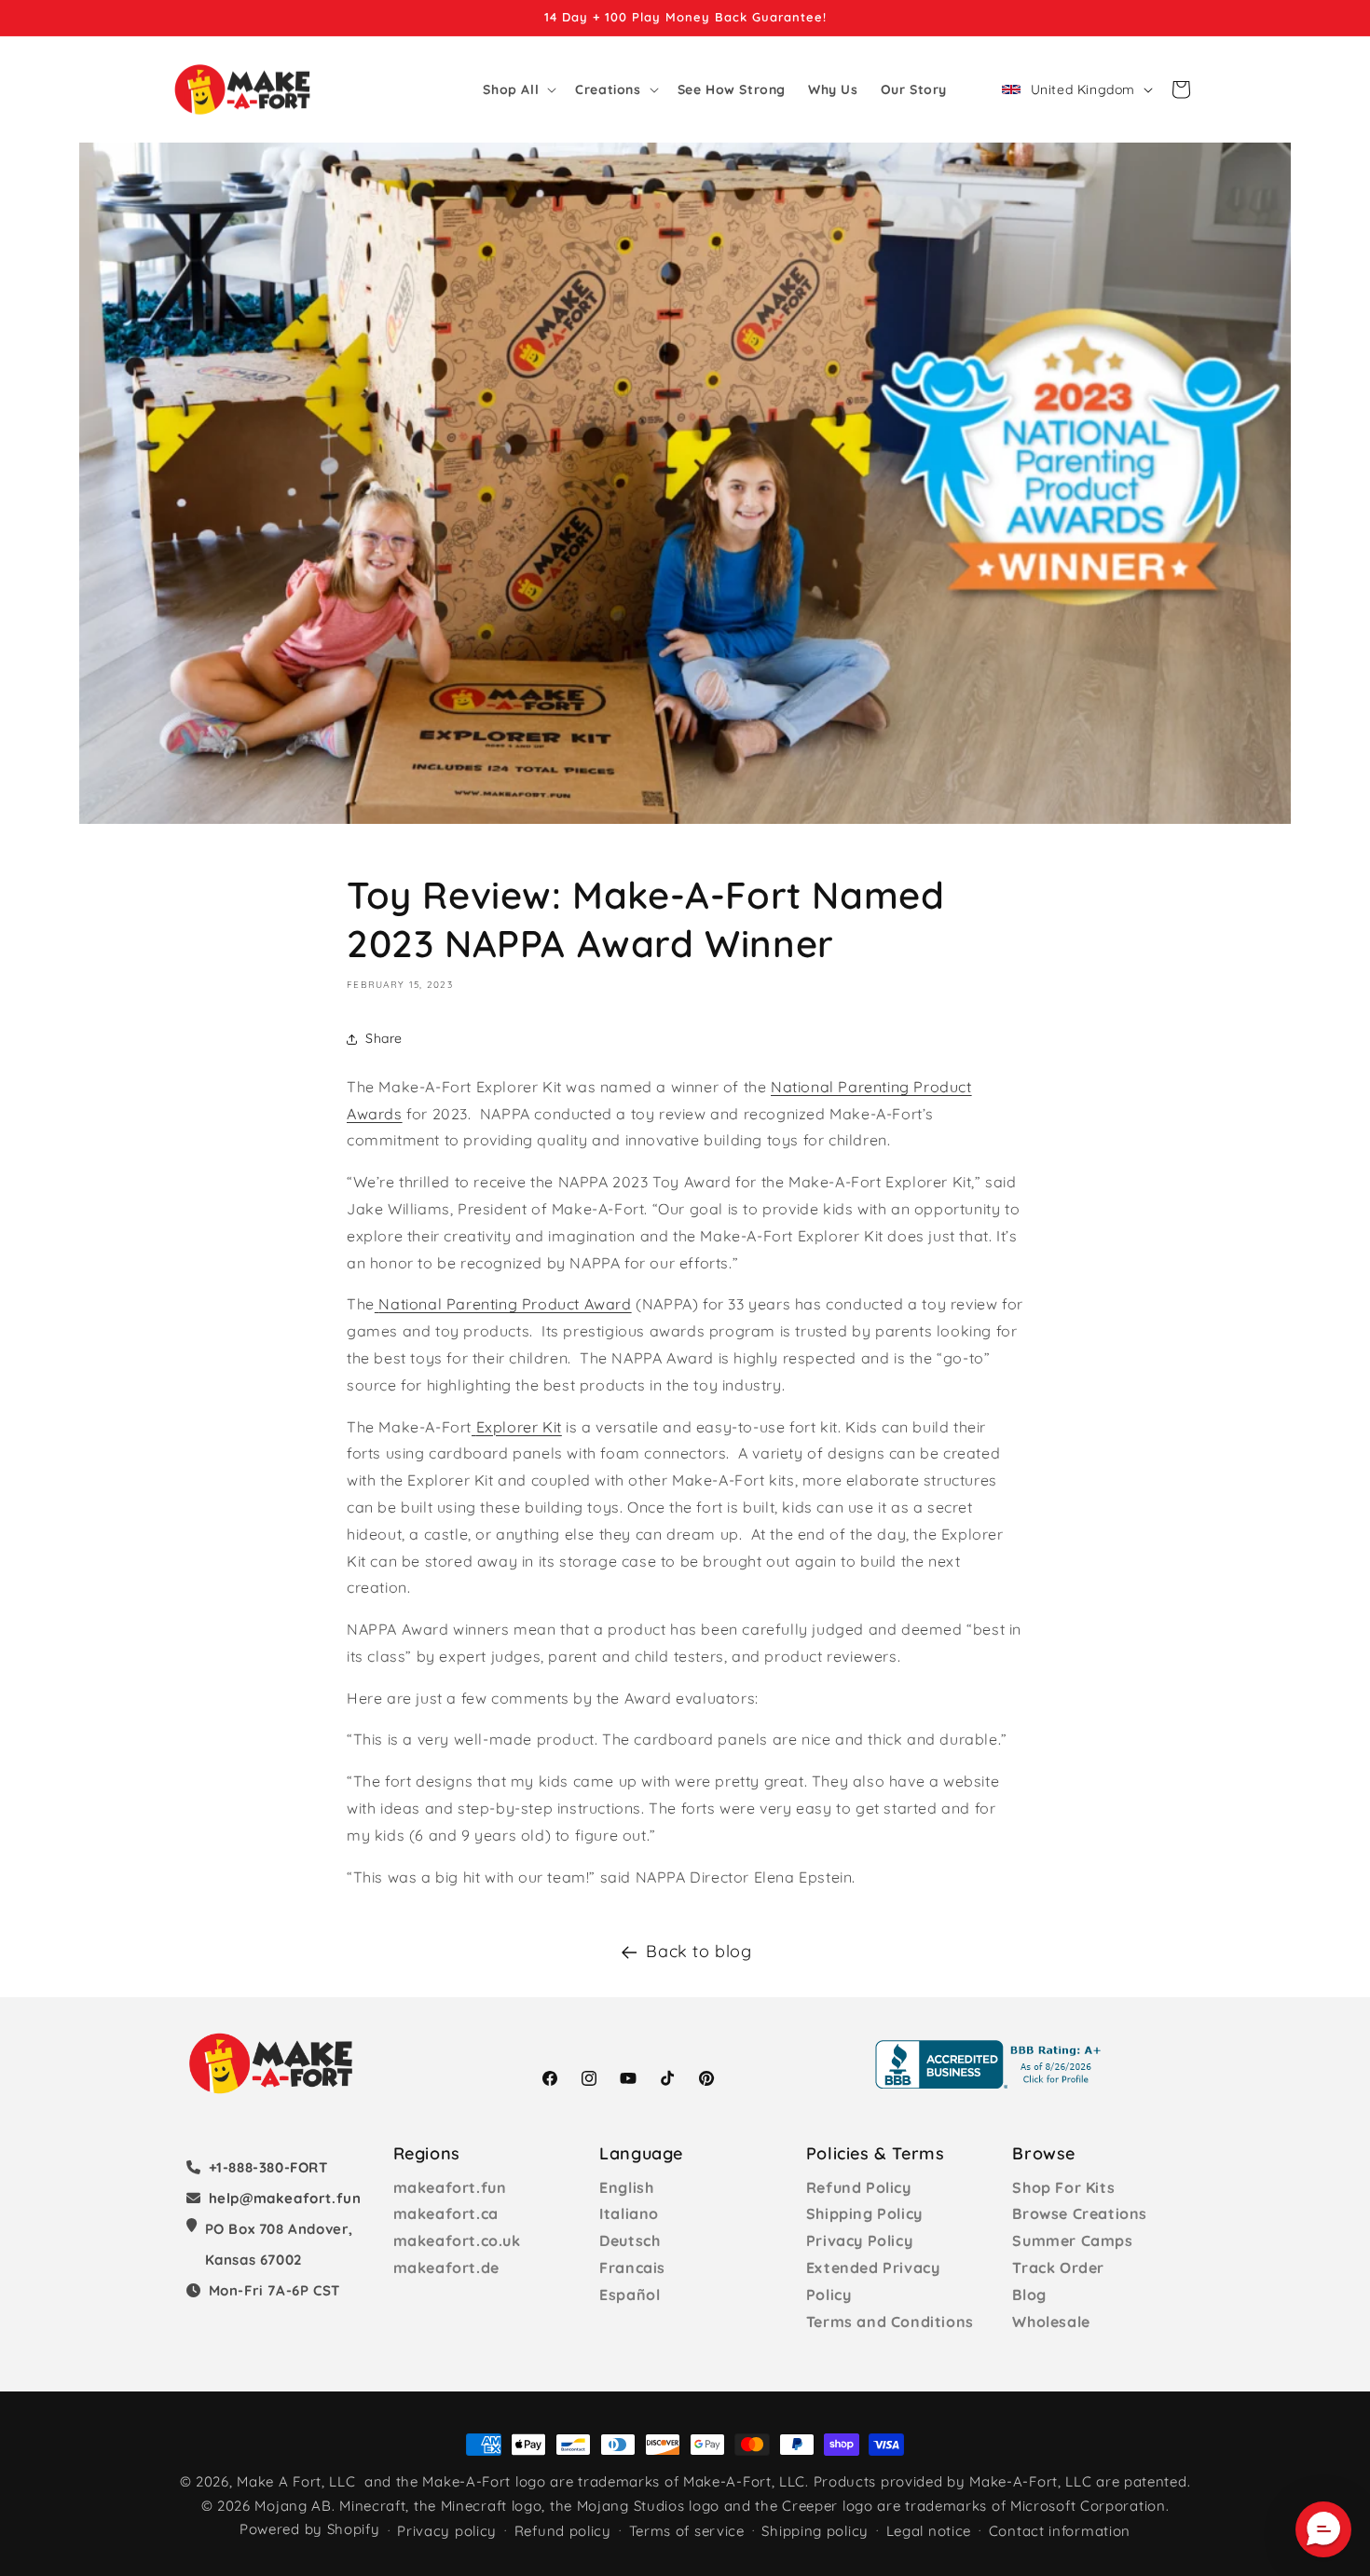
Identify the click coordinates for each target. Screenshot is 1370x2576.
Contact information (1060, 2531)
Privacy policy (447, 2531)
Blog (1029, 2295)
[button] (518, 89)
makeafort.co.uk (457, 2240)
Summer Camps (1072, 2240)
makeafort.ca (446, 2213)
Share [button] (384, 1038)
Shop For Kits (1063, 2187)
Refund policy (563, 2531)
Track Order (1058, 2268)
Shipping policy (815, 2531)
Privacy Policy (859, 2240)
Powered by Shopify (310, 2529)
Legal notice (929, 2531)
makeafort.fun (450, 2187)
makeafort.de (446, 2268)
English (626, 2187)
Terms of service (687, 2531)
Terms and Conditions (890, 2322)
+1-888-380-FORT (268, 2167)
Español (630, 2295)
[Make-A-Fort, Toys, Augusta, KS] (992, 2064)
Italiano (629, 2213)
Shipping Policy (864, 2213)
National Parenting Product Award (505, 1304)
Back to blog (699, 1951)
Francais (632, 2268)
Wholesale (1051, 2322)
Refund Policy (859, 2187)
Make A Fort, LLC (296, 2481)
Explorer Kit (519, 1427)
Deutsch (630, 2240)
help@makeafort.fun (285, 2198)
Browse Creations (1080, 2213)
